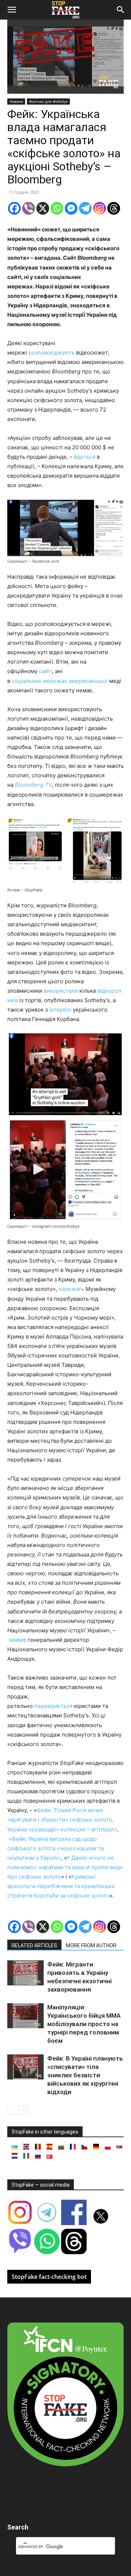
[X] (43, 208)
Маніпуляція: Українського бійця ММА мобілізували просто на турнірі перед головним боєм (84, 2024)
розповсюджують (51, 353)
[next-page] (23, 2110)
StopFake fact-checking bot (49, 2277)
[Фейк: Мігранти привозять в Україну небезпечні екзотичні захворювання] (25, 1973)
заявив (17, 1640)
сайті (45, 671)
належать (71, 1289)
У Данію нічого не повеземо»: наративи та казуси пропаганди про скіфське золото (65, 1867)
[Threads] (114, 208)
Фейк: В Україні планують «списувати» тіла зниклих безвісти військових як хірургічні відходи (85, 2075)
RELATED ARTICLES (34, 1945)
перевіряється (53, 1706)
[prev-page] (12, 2110)
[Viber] (29, 208)
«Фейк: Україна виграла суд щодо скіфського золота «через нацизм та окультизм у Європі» (55, 1848)
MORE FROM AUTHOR (91, 1945)
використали (61, 991)
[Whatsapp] (57, 208)
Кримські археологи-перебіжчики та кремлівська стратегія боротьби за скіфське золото (61, 1886)
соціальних (27, 681)
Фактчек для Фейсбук (48, 101)
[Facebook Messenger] (71, 208)
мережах (56, 681)
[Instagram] (100, 208)
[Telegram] (85, 208)
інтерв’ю (60, 1010)
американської (88, 681)
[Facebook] (14, 208)
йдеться (85, 457)
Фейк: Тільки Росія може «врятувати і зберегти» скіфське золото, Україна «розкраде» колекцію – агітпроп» (62, 1820)
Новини (16, 101)
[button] (12, 10)
